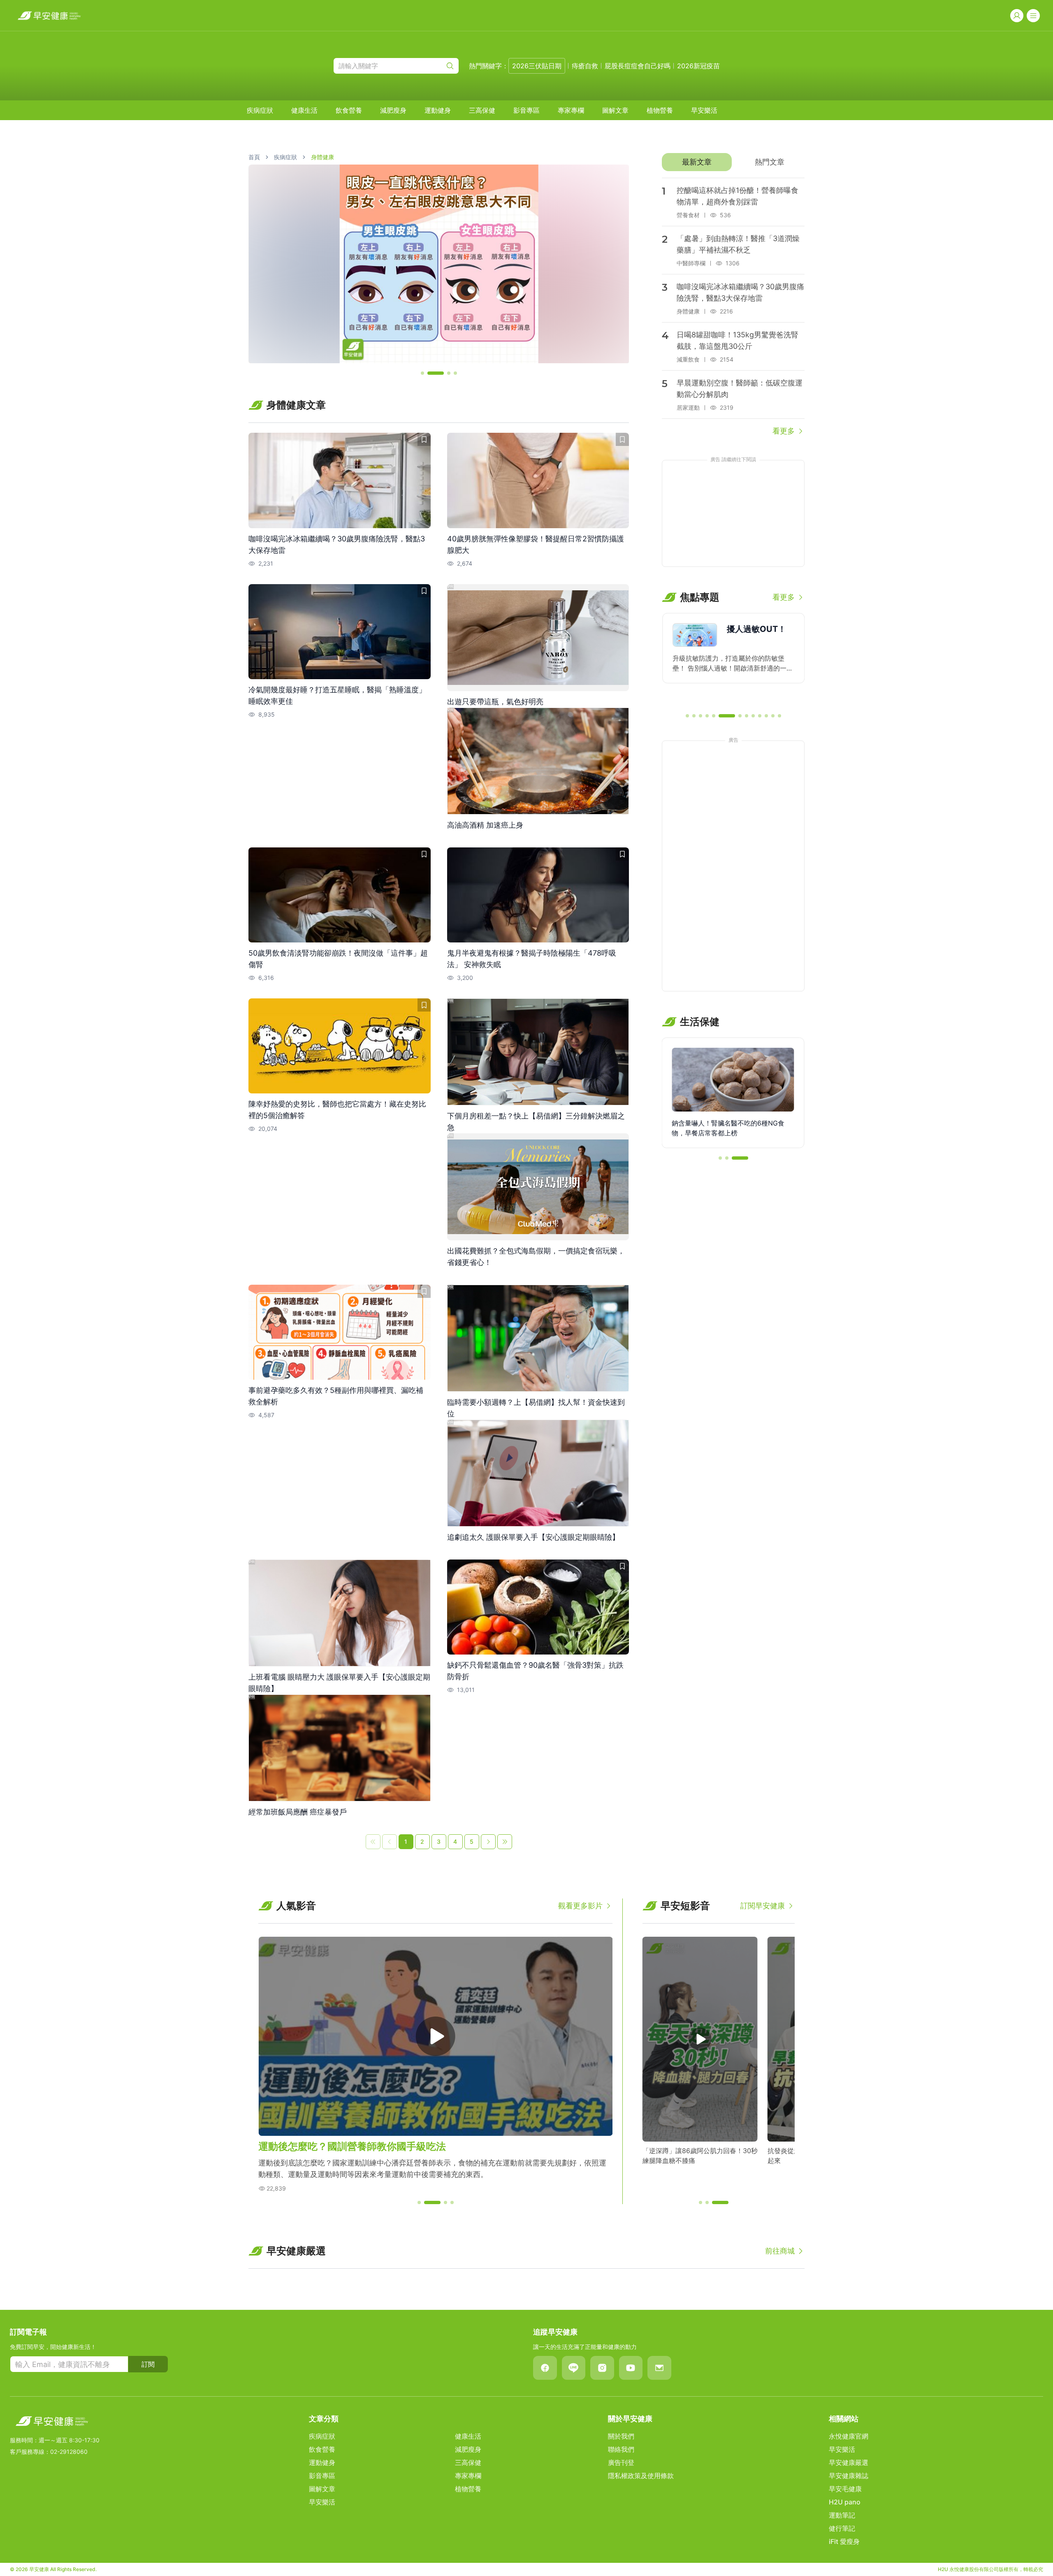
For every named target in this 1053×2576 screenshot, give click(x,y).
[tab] (697, 162)
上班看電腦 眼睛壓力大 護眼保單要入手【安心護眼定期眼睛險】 (339, 1683)
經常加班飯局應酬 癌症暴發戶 (298, 1812)
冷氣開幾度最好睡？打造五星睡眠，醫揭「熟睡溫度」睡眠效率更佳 (337, 695)
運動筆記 (842, 2515)
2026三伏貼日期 (537, 66)
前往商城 (780, 2251)
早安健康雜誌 (849, 2476)
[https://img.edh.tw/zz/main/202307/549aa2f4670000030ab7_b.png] (439, 264)
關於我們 (621, 2436)
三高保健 (482, 110)
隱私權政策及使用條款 (641, 2476)
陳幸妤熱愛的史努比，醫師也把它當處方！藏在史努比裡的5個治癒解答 (337, 1110)
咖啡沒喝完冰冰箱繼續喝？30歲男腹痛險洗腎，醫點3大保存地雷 (337, 544)
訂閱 (148, 2364)
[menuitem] (260, 110)
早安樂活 (704, 110)
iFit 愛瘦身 (844, 2541)
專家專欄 (571, 110)
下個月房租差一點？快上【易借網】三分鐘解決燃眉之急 (536, 1122)
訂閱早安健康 (763, 1906)
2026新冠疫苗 (698, 66)
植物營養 (660, 110)
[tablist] (733, 162)
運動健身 (438, 110)
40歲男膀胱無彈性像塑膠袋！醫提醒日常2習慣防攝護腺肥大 (536, 544)
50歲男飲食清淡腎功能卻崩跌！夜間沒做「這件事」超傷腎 (338, 959)
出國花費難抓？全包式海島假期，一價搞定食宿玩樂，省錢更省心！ (536, 1257)
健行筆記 (842, 2528)
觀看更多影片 (580, 1906)
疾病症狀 (260, 110)
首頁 (254, 157)
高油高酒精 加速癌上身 (485, 825)
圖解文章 (615, 110)
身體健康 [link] (322, 157)
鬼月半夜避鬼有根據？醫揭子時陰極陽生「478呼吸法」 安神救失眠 (532, 959)
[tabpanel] (733, 307)
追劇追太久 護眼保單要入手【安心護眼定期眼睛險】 (533, 1537)
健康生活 (304, 110)
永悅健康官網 (849, 2436)
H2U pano (845, 2502)
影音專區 (526, 110)
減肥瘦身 (393, 110)
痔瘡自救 (585, 66)
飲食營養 (349, 110)
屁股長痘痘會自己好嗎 (638, 66)
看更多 (784, 431)
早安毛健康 (845, 2489)
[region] (439, 264)
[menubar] (482, 110)
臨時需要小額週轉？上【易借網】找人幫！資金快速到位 (536, 1408)
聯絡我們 (621, 2449)
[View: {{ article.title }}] (340, 480)
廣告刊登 (621, 2462)
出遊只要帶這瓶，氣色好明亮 (495, 702)
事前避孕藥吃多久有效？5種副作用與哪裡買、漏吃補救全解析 (336, 1396)
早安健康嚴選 (849, 2462)
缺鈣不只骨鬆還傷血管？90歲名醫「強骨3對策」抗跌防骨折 (535, 1671)
